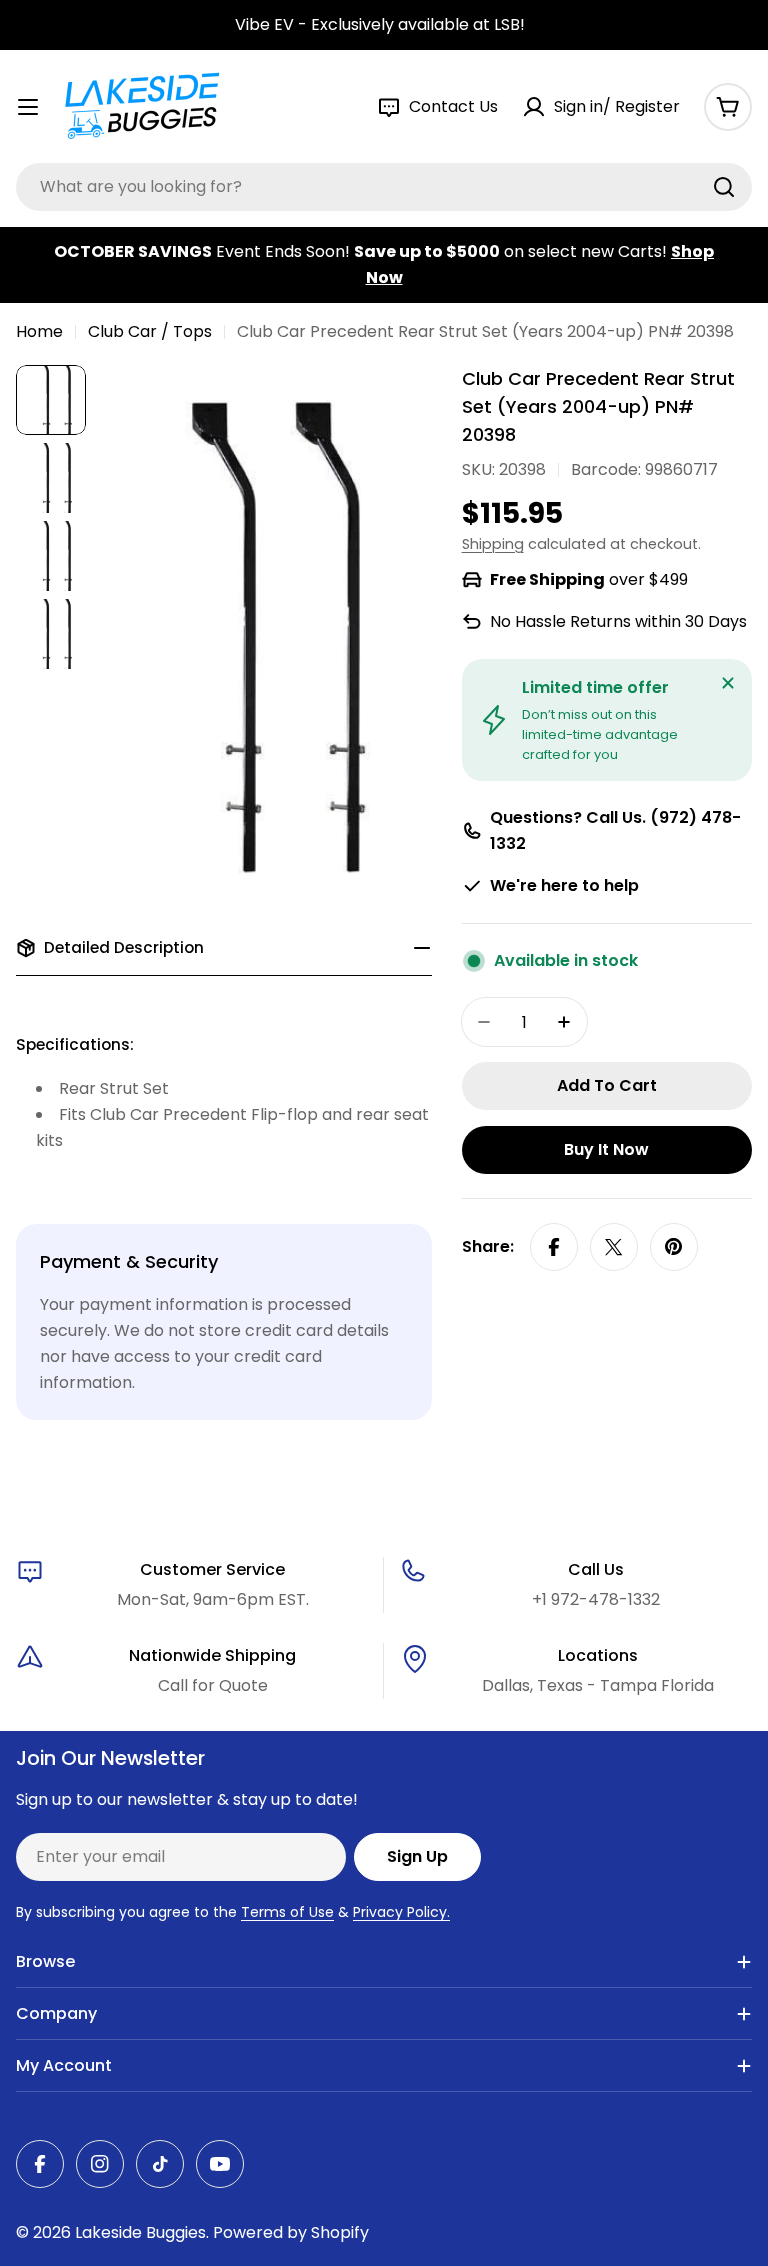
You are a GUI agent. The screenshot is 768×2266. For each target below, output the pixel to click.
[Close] (728, 683)
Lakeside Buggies (140, 2232)
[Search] (724, 187)
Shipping (493, 544)
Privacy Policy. (401, 1912)
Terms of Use (287, 1912)
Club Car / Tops (150, 331)
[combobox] (384, 187)
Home (39, 331)
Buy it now (606, 1149)
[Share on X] (614, 1247)
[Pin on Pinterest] (674, 1247)
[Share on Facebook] (554, 1247)
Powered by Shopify (291, 2232)
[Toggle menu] (28, 107)
